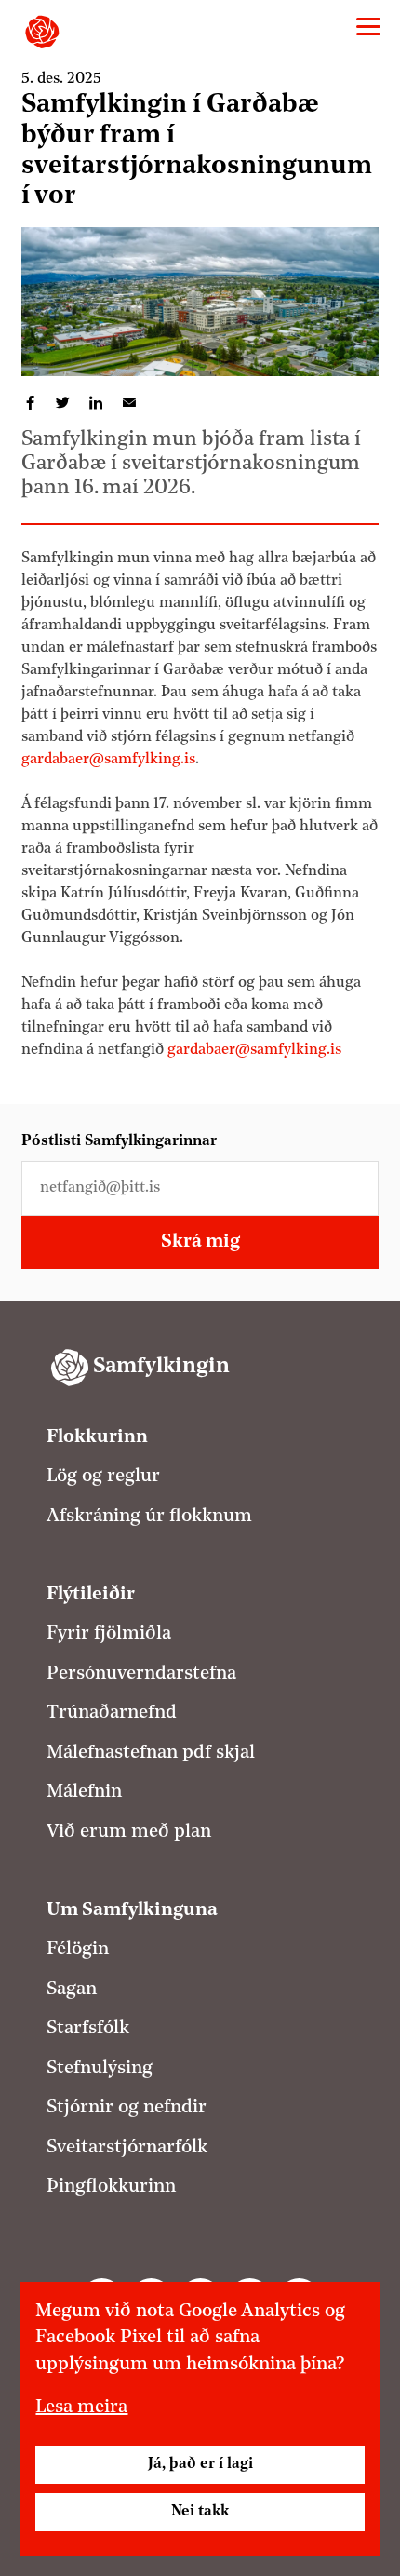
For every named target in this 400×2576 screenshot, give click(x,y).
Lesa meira (81, 2407)
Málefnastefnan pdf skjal (151, 1753)
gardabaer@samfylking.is (108, 760)
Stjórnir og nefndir (127, 2108)
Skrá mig (200, 1242)
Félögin (78, 1949)
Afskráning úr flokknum (149, 1517)
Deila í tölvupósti (129, 403)
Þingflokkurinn (111, 2187)
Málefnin (84, 1792)
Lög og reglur (103, 1477)
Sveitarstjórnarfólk (127, 2148)
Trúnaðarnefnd (112, 1713)
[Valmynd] (368, 27)
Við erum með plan (129, 1832)
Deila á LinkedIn (96, 403)
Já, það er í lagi (200, 2464)
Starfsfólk (88, 2029)
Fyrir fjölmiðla (109, 1634)
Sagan (72, 1989)
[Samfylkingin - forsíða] (42, 32)
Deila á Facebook (30, 403)
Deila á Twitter (63, 403)
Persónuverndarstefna (141, 1674)
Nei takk (200, 2512)
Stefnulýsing (100, 2069)
